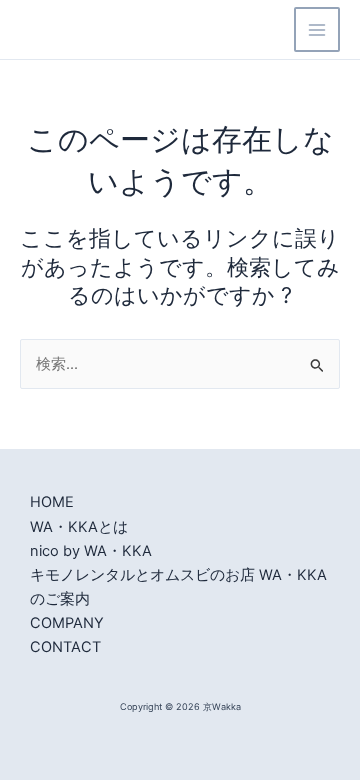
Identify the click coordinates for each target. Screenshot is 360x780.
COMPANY (67, 623)
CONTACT (65, 647)
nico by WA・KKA (91, 551)
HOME (52, 502)
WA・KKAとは (79, 527)
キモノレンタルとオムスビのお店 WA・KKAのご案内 (178, 587)
